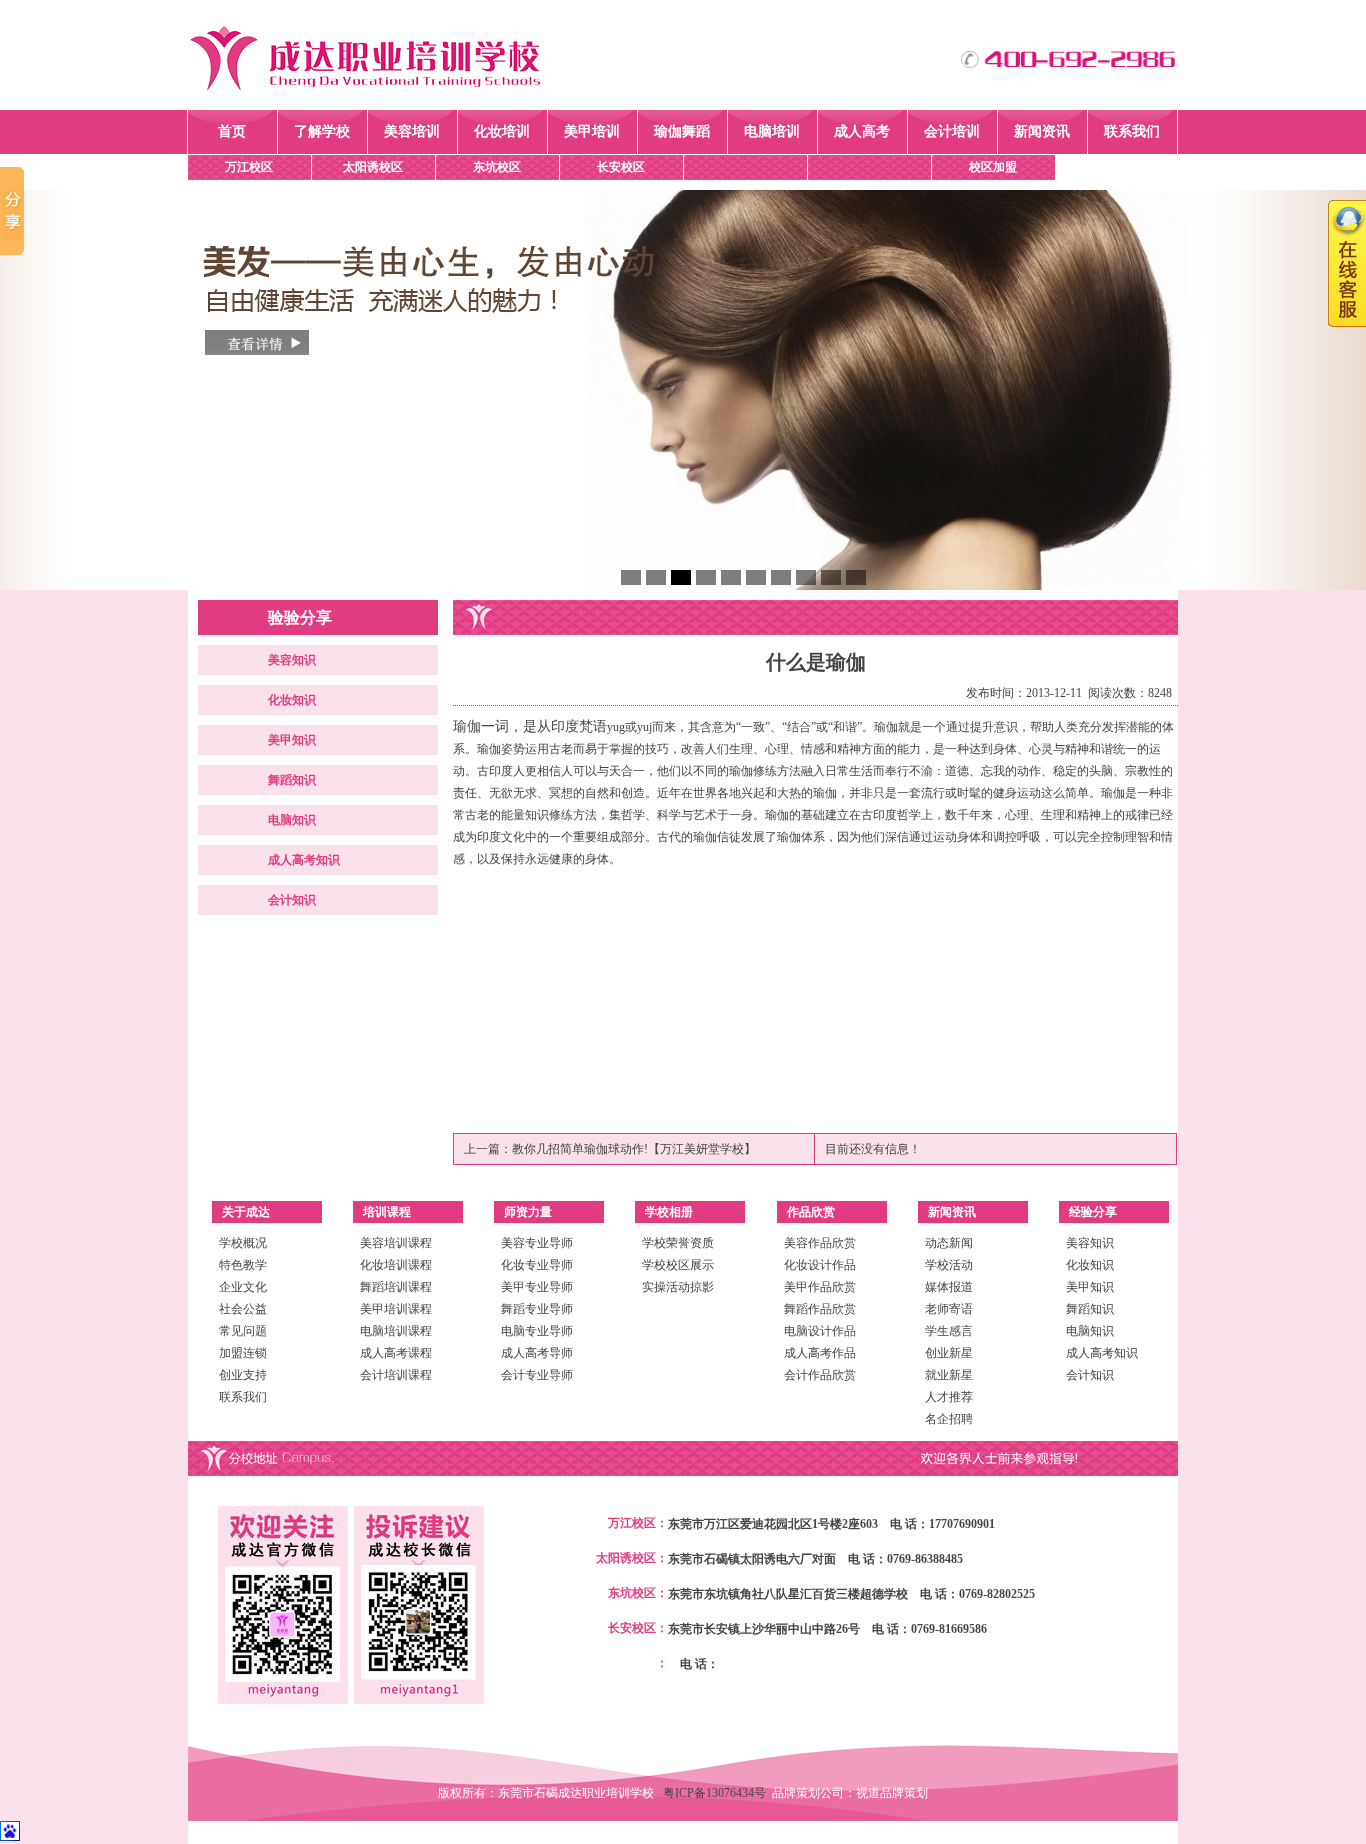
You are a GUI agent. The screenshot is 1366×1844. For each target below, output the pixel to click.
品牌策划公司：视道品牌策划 (850, 1793)
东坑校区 (497, 167)
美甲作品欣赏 (820, 1287)
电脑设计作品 (820, 1331)
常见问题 (243, 1331)
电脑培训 (772, 131)
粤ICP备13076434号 (717, 1793)
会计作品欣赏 (820, 1375)
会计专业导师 (537, 1375)
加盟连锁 (243, 1353)
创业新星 (949, 1353)
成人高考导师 (537, 1353)
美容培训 (412, 131)
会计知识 (292, 900)
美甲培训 (592, 131)
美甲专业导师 (537, 1287)
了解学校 (322, 131)
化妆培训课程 (396, 1265)
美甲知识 (292, 740)
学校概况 (243, 1243)
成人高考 (862, 131)
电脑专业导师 (537, 1331)
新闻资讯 (1042, 131)
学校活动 (949, 1265)
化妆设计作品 (820, 1265)
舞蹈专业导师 (537, 1309)
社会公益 (243, 1309)
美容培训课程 (396, 1243)
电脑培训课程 (396, 1331)
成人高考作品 (820, 1353)
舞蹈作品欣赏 (820, 1309)
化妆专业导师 (537, 1265)
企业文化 (243, 1287)
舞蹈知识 (292, 780)
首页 (232, 131)
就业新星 (949, 1375)
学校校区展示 (678, 1265)
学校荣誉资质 (678, 1243)
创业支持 (243, 1375)
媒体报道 (949, 1287)
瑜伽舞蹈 (682, 131)
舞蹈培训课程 (396, 1287)
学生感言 (949, 1331)
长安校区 (621, 167)
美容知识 (292, 660)
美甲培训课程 (396, 1309)
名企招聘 (949, 1419)
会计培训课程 (396, 1375)
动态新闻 (949, 1243)
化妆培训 (502, 131)
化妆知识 (292, 700)
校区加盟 (993, 167)
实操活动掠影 (678, 1287)
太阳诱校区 (373, 167)
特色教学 (243, 1265)
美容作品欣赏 (820, 1243)
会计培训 (952, 131)
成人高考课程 (396, 1353)
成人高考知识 (304, 860)
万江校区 (249, 167)
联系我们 (1132, 131)
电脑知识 (292, 820)
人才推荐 (949, 1397)
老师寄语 (949, 1309)
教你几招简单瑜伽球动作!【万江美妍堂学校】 (634, 1149)
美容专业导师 (537, 1243)
